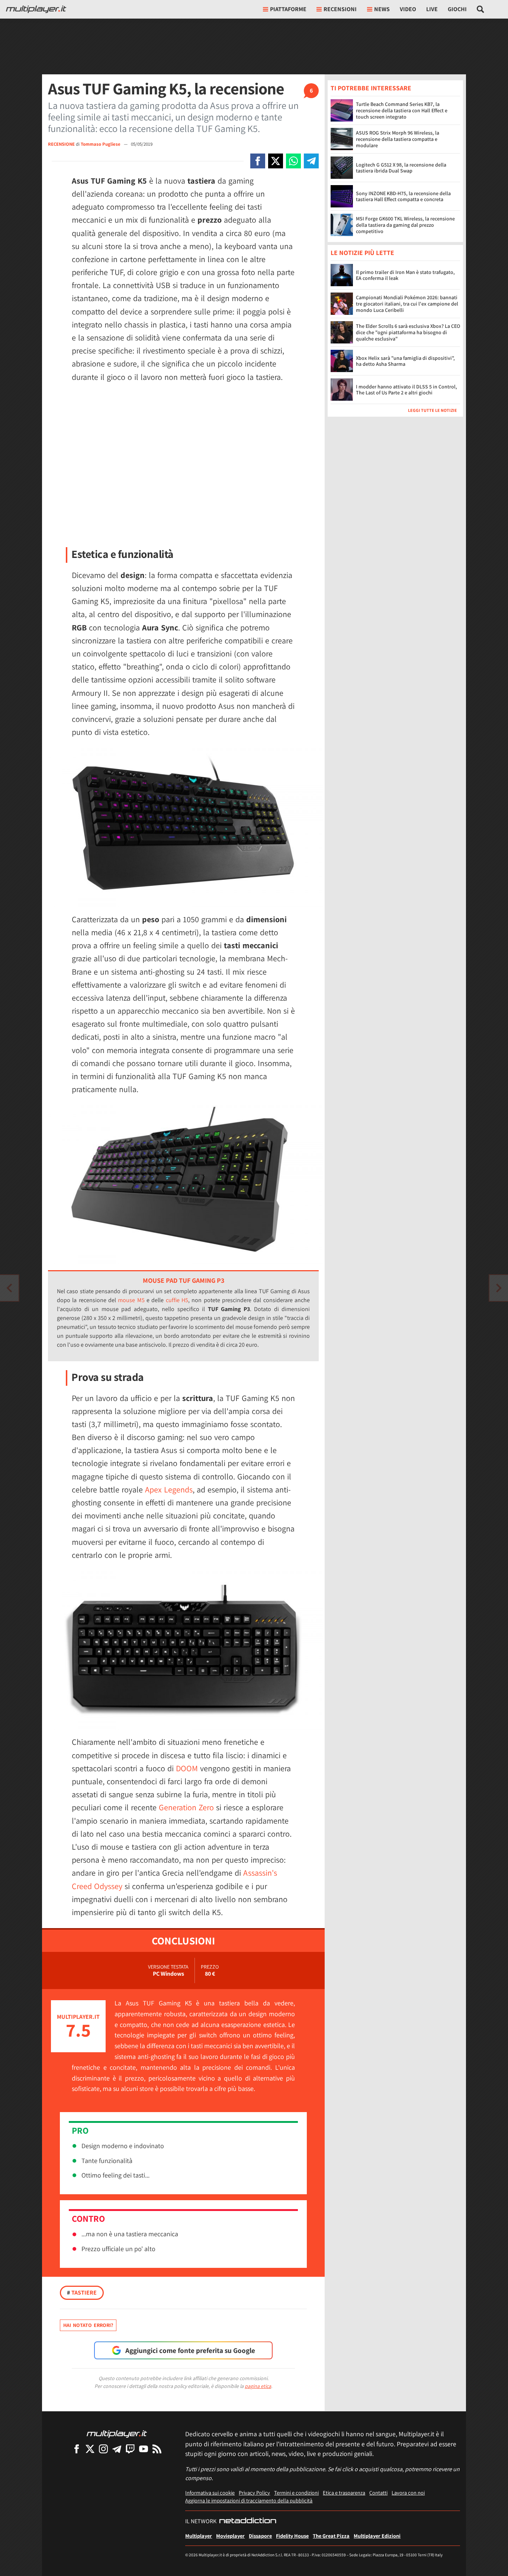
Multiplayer (199, 2536)
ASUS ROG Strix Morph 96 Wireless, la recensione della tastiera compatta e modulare (398, 139)
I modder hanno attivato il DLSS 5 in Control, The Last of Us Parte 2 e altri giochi (406, 390)
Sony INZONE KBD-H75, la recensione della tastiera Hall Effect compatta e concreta (403, 196)
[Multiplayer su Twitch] (130, 2449)
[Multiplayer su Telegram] (117, 2449)
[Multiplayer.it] (36, 9)
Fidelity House (292, 2536)
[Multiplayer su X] (90, 2449)
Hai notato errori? (88, 2325)
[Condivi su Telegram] (311, 161)
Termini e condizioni (296, 2493)
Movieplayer (230, 2536)
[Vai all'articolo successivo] (9, 1288)
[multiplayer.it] (117, 2433)
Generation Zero (186, 1807)
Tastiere (82, 2293)
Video (408, 9)
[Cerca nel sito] (481, 9)
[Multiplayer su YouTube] (144, 2449)
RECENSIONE (61, 144)
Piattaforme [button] (288, 9)
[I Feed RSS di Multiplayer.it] (157, 2449)
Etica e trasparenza (344, 2493)
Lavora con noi (408, 2493)
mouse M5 (131, 1300)
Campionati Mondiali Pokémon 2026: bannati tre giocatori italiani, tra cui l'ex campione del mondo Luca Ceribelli (407, 304)
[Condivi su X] (276, 161)
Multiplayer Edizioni (377, 2536)
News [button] (382, 9)
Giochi (457, 9)
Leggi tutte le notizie (433, 411)
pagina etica (258, 2386)
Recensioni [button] (340, 9)
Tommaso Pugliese (101, 144)
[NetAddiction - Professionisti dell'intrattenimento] (248, 2521)
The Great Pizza (331, 2536)
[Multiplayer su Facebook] (77, 2449)
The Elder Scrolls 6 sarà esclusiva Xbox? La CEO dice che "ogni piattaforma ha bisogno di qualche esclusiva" (408, 333)
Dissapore (260, 2536)
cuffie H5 (177, 1300)
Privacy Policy (254, 2493)
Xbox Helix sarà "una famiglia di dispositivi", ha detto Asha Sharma (405, 361)
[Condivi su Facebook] (258, 161)
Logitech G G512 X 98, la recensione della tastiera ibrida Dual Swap (401, 168)
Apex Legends (169, 1489)
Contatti (378, 2493)
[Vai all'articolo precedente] (499, 1288)
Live (432, 9)
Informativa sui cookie (210, 2493)
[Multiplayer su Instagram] (103, 2449)
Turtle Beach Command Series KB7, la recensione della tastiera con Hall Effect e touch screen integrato (402, 110)
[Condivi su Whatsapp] (293, 161)
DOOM (187, 1768)
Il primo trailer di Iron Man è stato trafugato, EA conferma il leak (405, 275)
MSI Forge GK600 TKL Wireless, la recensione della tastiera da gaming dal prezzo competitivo (405, 225)
